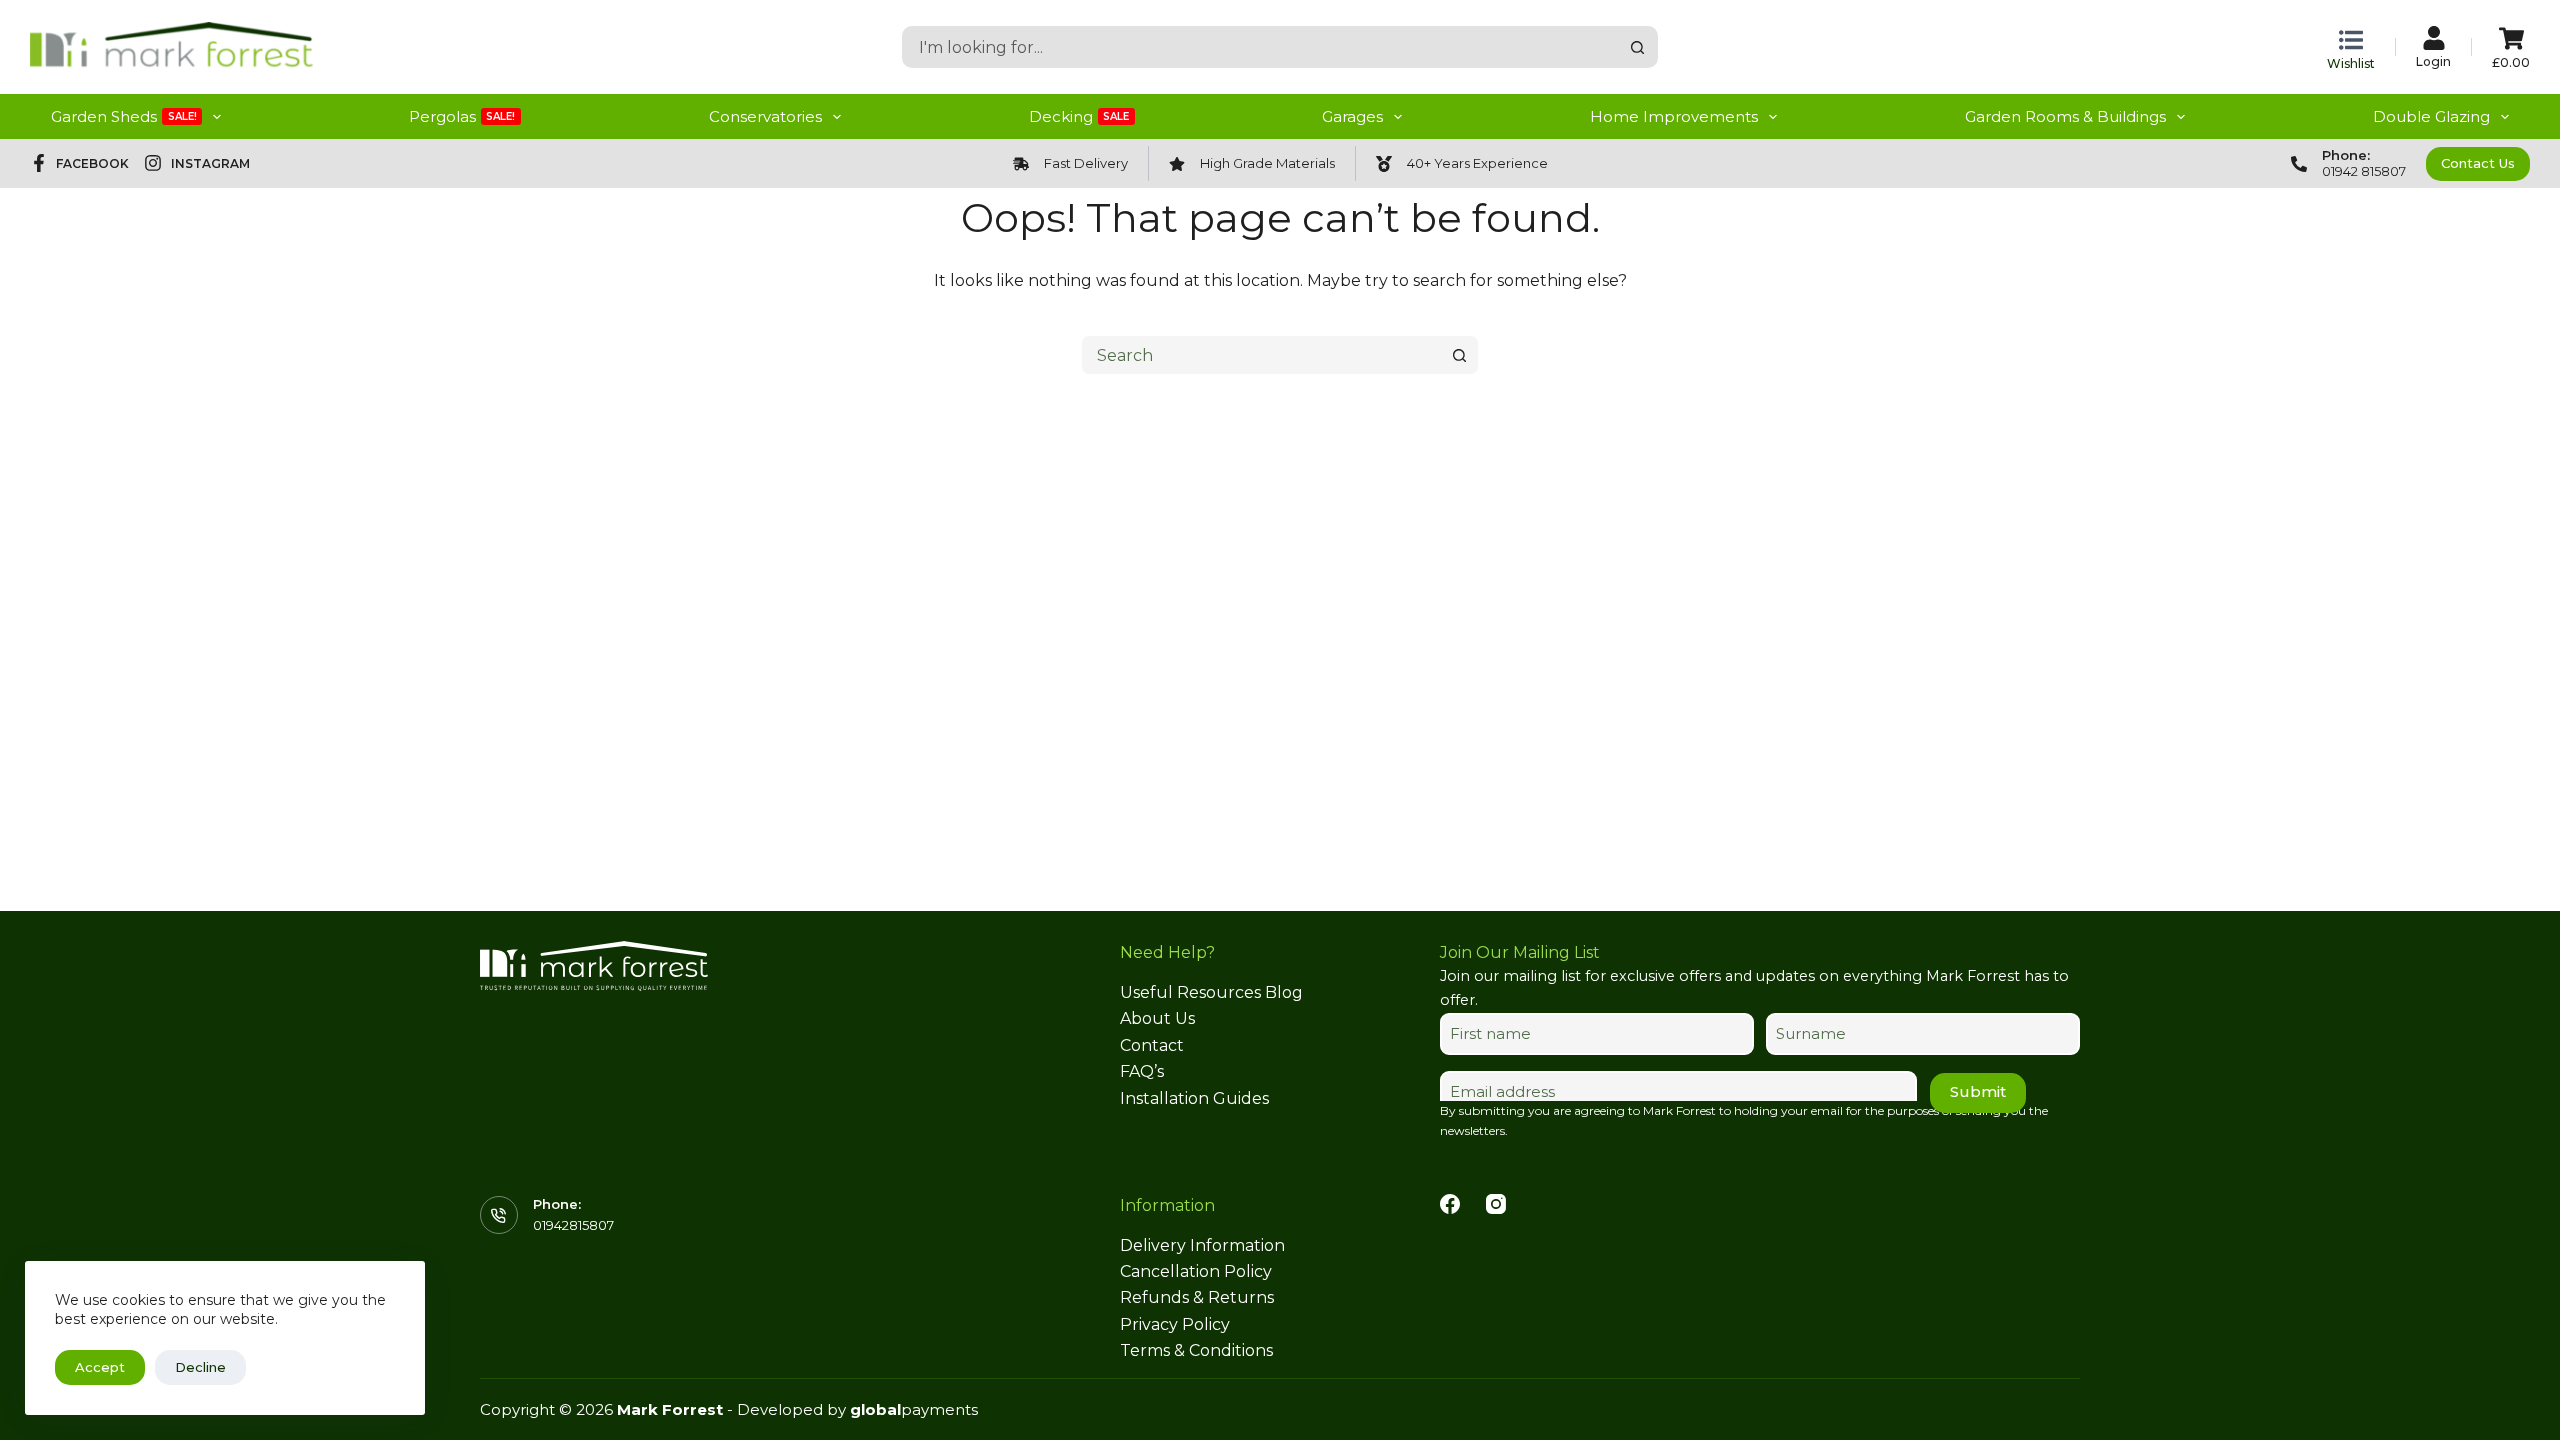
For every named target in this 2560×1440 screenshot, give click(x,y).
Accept (100, 1367)
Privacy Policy (1175, 1324)
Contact (1152, 1045)
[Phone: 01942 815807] (2299, 164)
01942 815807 (2364, 171)
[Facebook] (1450, 1204)
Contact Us (2478, 163)
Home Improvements (1674, 116)
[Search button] (1637, 47)
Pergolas (462, 116)
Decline (200, 1367)
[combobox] (1261, 47)
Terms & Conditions (1196, 1350)
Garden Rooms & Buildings (2065, 116)
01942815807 (573, 1225)
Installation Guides (1194, 1098)
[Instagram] (1496, 1204)
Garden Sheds (124, 116)
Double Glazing (2431, 116)
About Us (1157, 1018)
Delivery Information (1202, 1245)
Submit (1978, 1091)
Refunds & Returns (1197, 1297)
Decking (1079, 116)
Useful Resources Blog (1211, 992)
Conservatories (765, 116)
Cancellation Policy (1196, 1271)
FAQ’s (1142, 1071)
